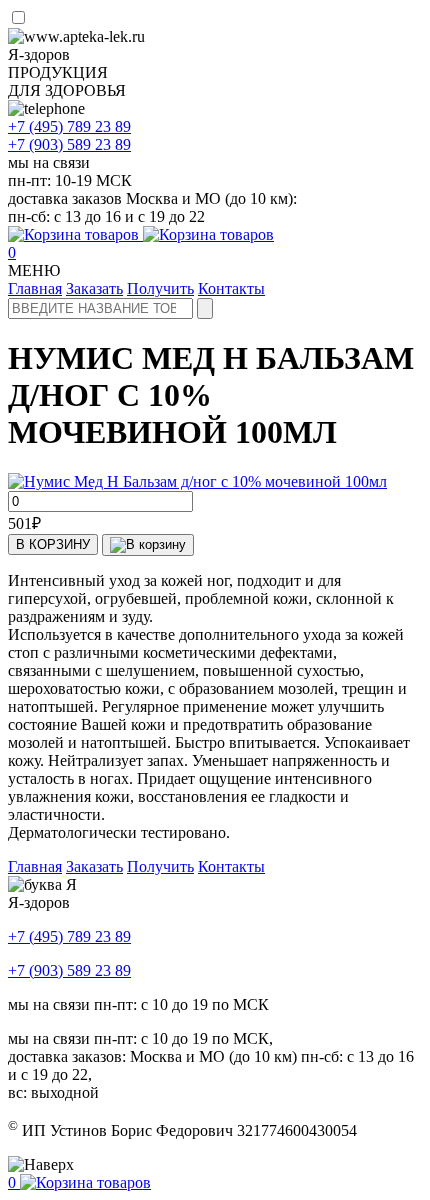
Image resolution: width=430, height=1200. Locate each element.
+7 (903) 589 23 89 (69, 970)
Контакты (231, 288)
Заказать (94, 288)
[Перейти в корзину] (141, 234)
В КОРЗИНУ (53, 544)
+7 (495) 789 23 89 (69, 936)
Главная (35, 288)
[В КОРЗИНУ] (148, 545)
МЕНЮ (34, 270)
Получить (160, 288)
